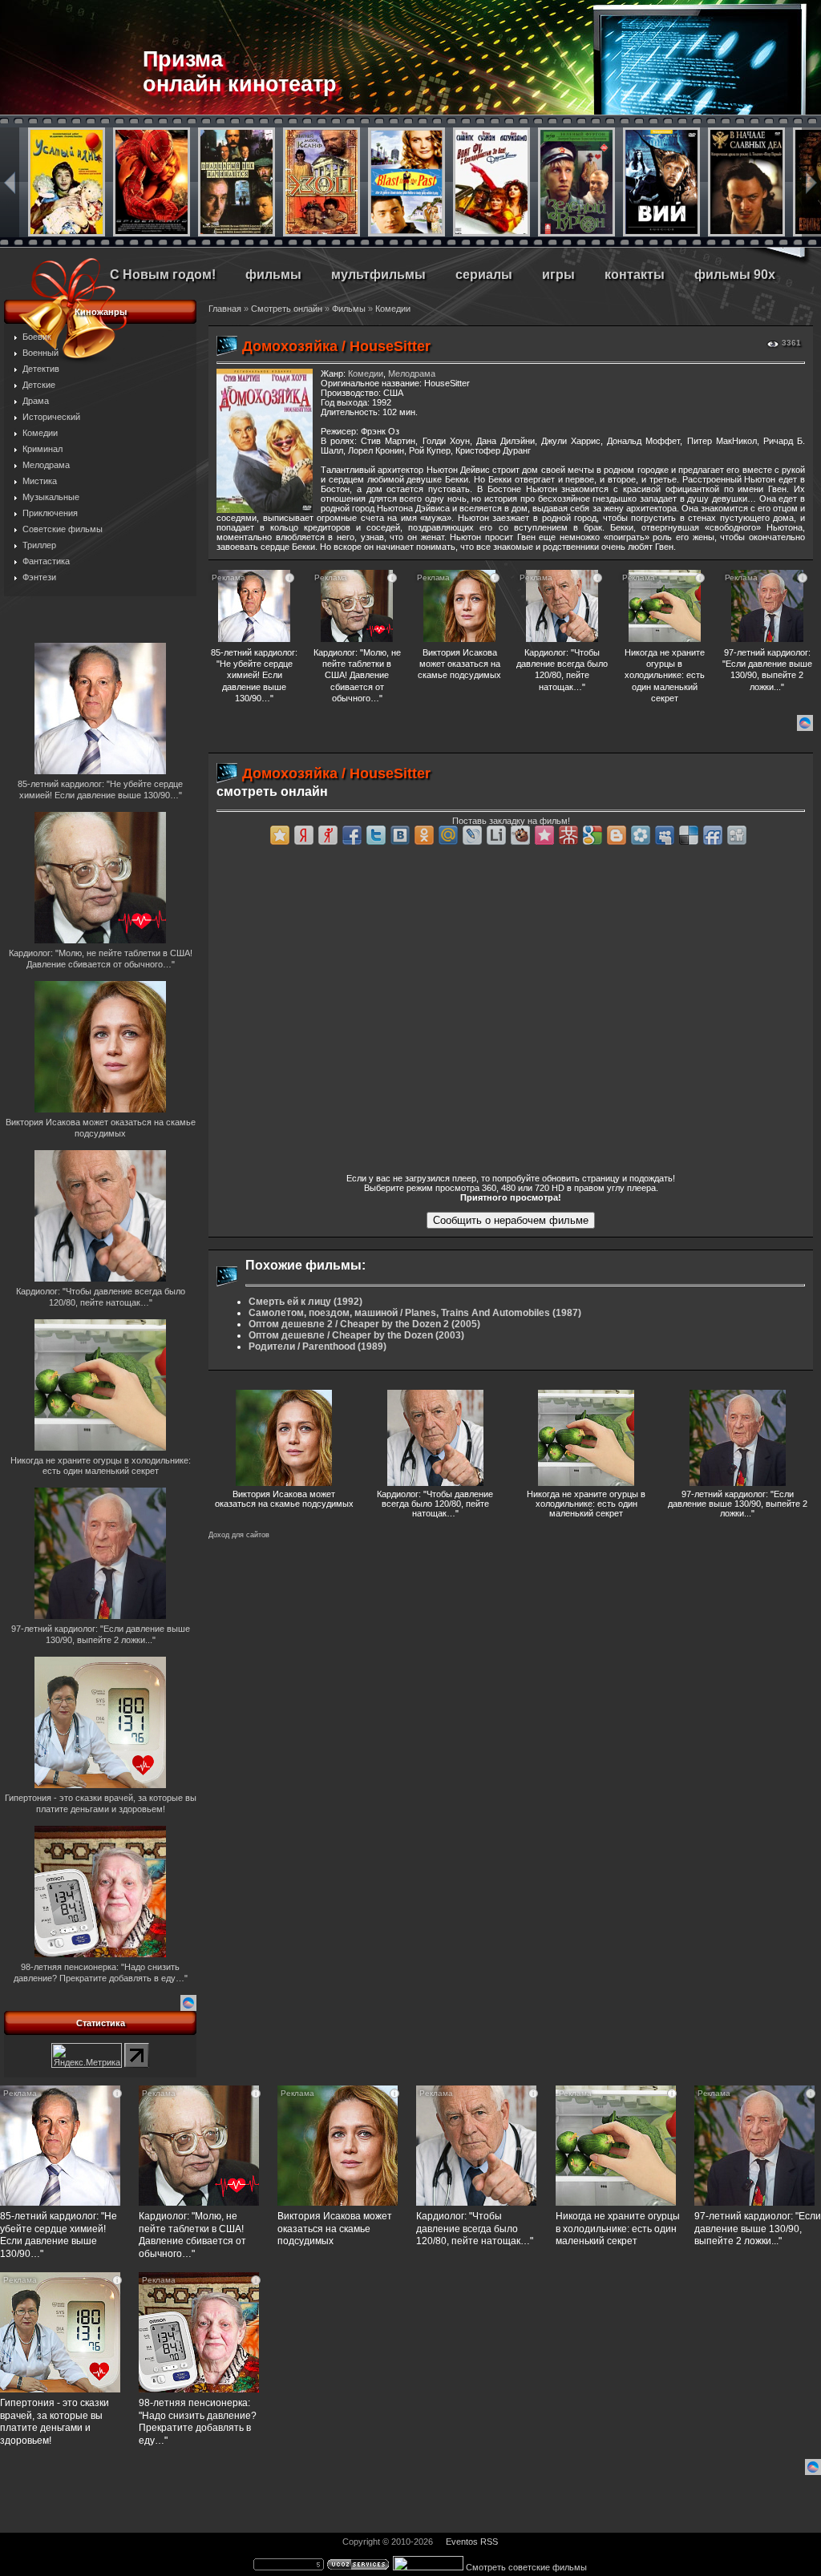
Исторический (51, 417)
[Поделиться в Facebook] (352, 835)
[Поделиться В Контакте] (400, 835)
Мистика (40, 481)
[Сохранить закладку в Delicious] (689, 835)
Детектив (41, 369)
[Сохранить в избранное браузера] (280, 835)
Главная (225, 309)
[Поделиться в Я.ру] (328, 835)
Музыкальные (51, 497)
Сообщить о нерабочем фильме (511, 1220)
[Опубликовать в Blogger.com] (617, 835)
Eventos (462, 2542)
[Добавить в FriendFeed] (713, 835)
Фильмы (349, 309)
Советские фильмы (63, 529)
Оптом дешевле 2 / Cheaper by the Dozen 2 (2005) (364, 1324)
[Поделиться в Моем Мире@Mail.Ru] (448, 835)
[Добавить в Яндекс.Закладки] (304, 835)
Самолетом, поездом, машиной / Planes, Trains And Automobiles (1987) (415, 1313)
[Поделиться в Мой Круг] (641, 835)
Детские (39, 385)
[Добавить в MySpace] (665, 835)
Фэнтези (39, 577)
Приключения (50, 513)
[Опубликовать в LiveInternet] (496, 835)
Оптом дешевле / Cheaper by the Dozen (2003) (356, 1335)
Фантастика (46, 561)
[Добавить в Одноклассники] (424, 835)
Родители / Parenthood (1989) (317, 1347)
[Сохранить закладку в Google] (592, 835)
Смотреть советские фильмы (526, 2567)
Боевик (37, 337)
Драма (36, 401)
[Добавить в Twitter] (376, 835)
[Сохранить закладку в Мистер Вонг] (568, 835)
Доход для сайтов (239, 1535)
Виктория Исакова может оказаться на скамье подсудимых (284, 1499)
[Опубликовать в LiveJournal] (472, 835)
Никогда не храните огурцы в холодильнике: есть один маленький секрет (586, 1504)
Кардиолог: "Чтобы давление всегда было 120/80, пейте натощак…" (435, 1504)
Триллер (39, 545)
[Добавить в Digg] (737, 835)
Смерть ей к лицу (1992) (305, 1302)
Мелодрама (46, 465)
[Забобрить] (520, 835)
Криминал (42, 449)
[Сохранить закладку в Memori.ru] (544, 835)
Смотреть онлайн (287, 309)
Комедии (40, 433)
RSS (489, 2542)
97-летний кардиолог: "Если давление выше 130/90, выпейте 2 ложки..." (738, 1504)
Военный (40, 353)
